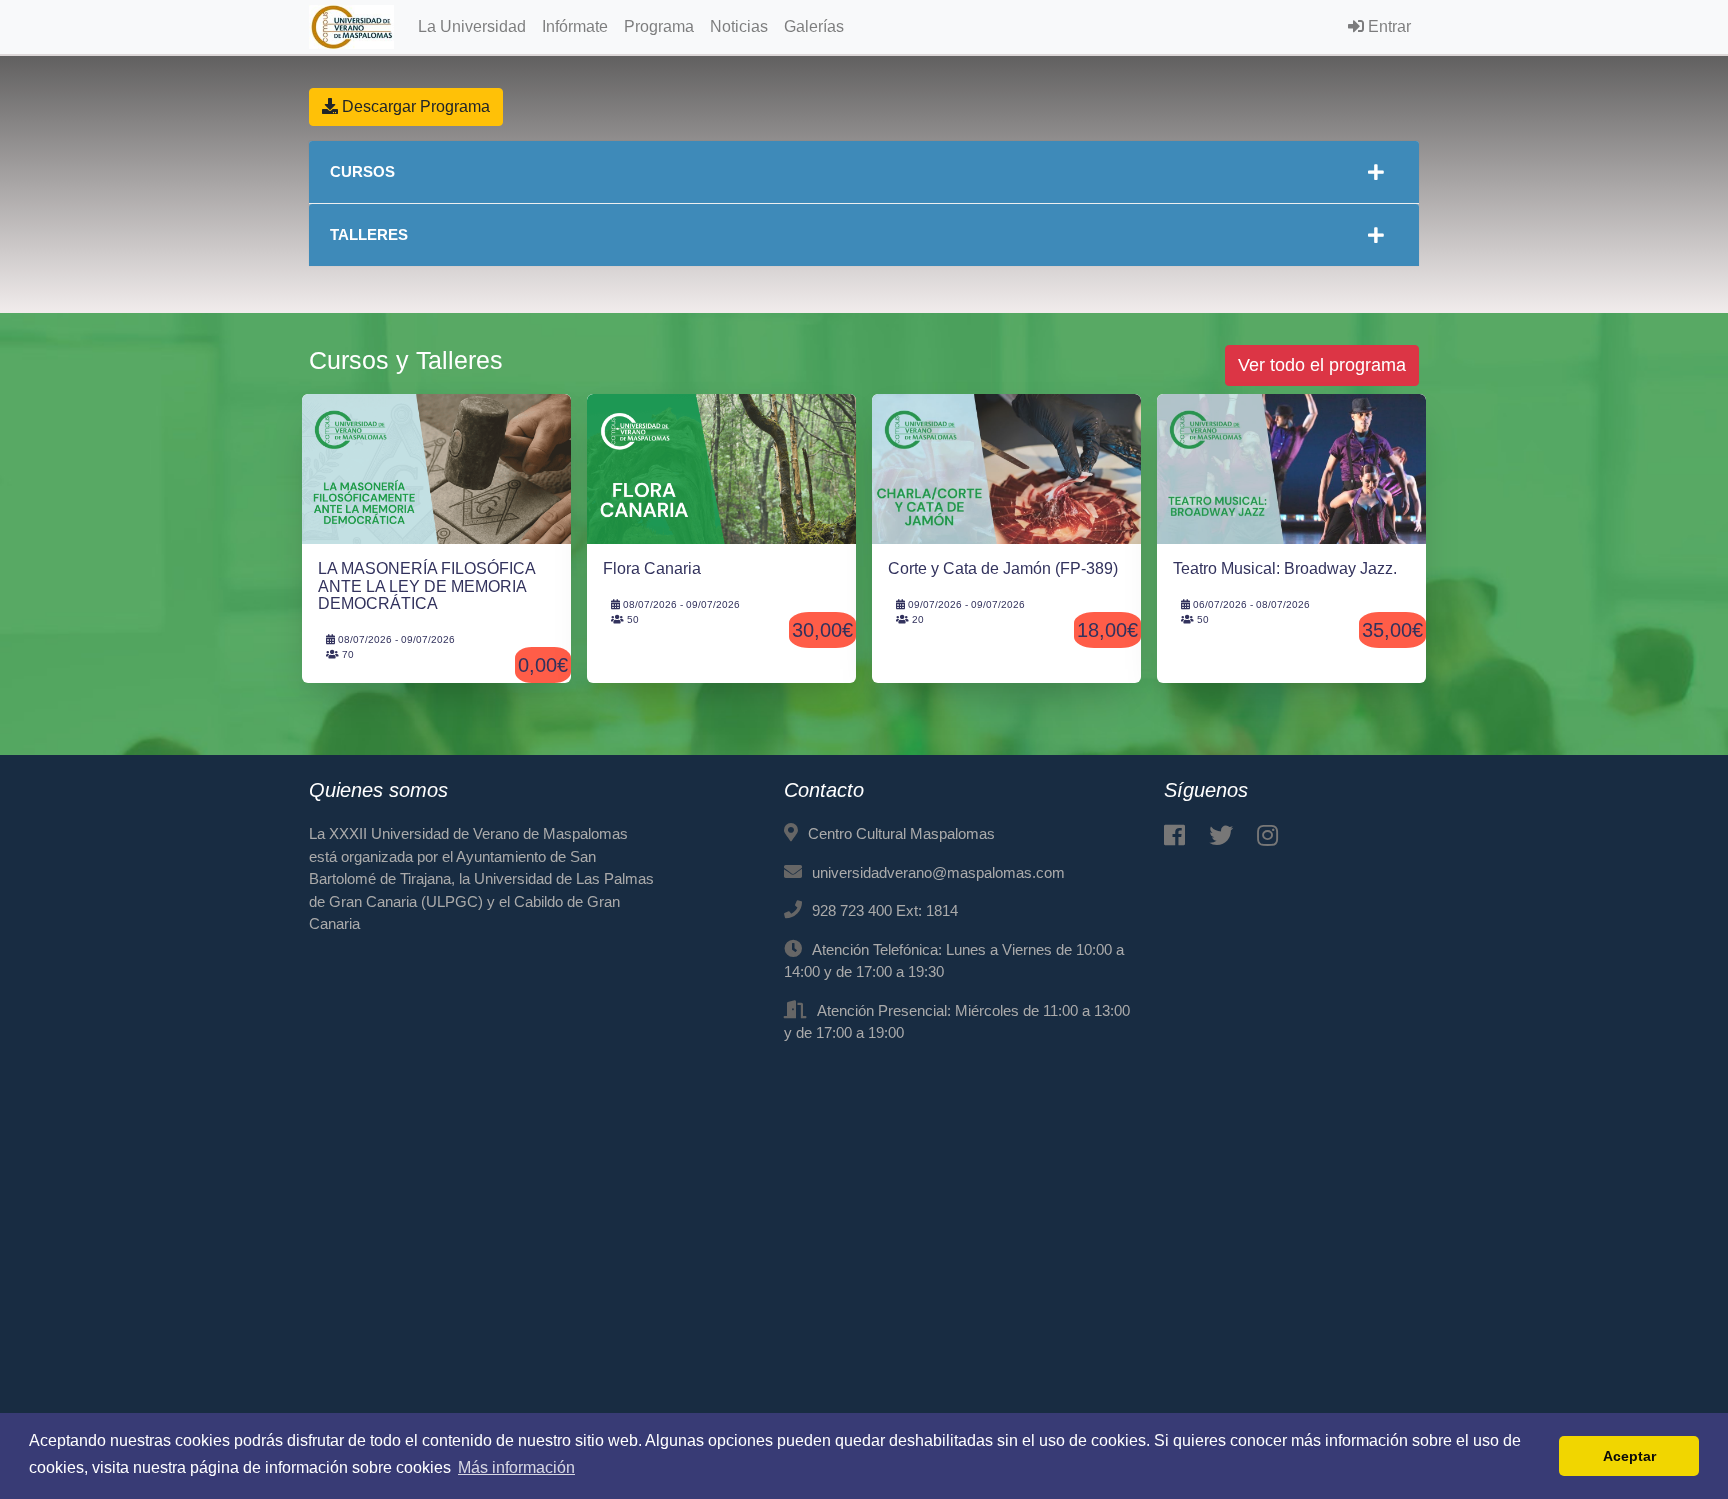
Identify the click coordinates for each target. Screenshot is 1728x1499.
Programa (659, 26)
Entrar (1387, 26)
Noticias (739, 26)
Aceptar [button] (1629, 1456)
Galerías (814, 26)
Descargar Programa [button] (414, 106)
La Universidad (472, 26)
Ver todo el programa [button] (1322, 365)
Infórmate (575, 26)
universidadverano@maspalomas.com (938, 872)
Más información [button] (516, 1467)
